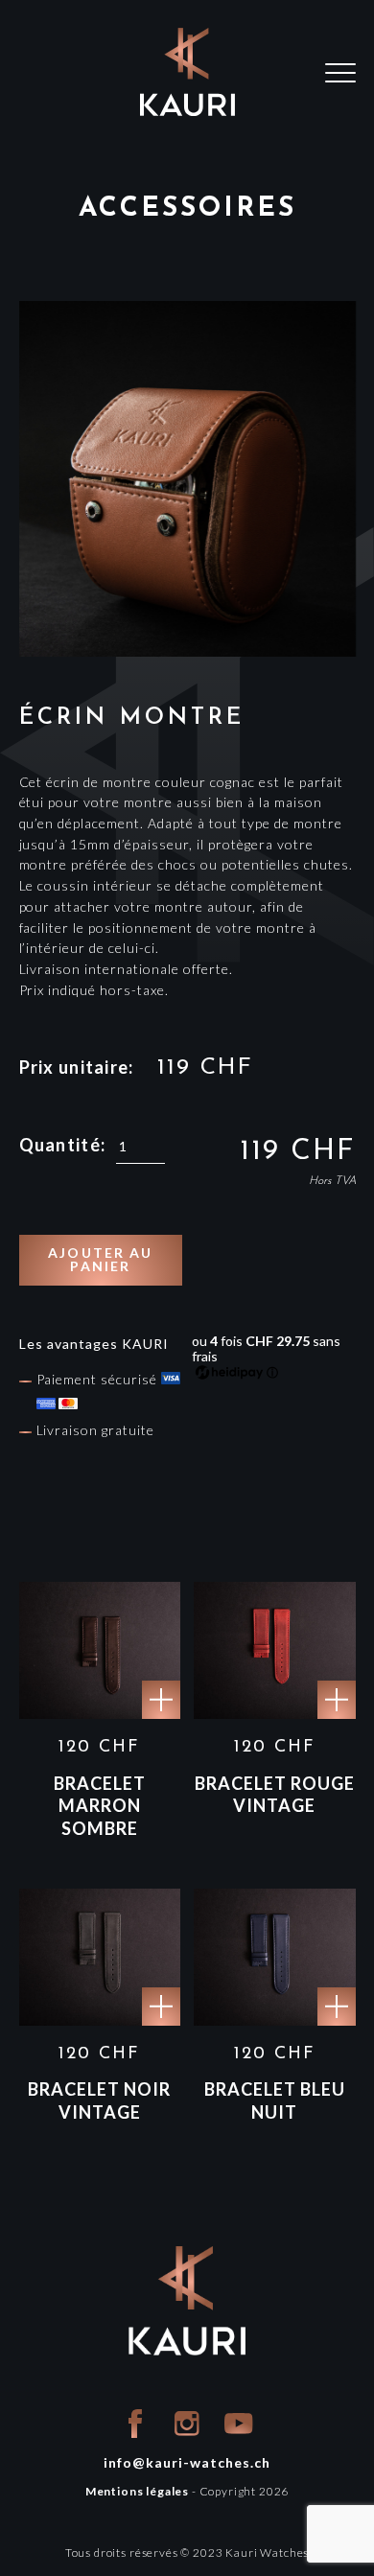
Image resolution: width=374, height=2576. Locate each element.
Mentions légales (137, 2491)
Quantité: (63, 1145)
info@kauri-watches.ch (187, 2462)
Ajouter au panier (100, 1259)
